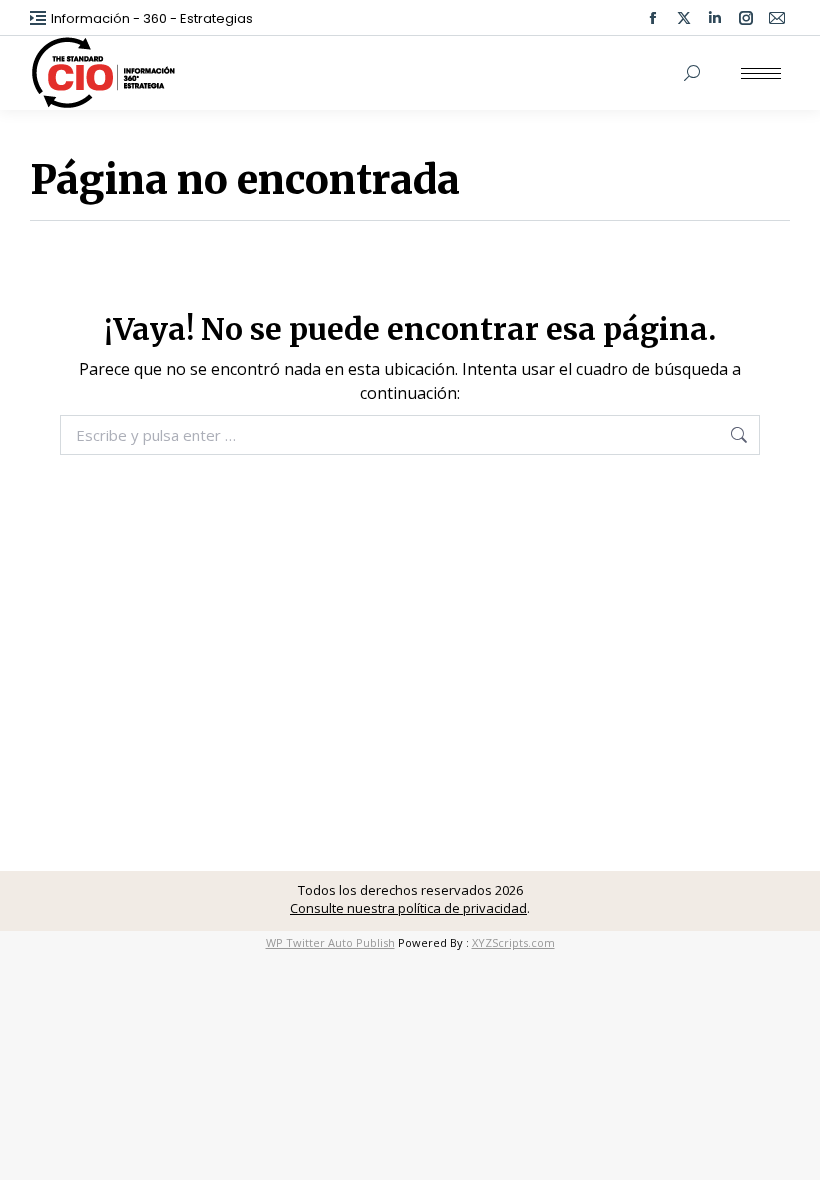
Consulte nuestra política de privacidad (408, 908)
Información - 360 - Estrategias (152, 18)
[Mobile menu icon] (761, 73)
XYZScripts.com (513, 942)
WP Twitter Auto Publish (330, 942)
